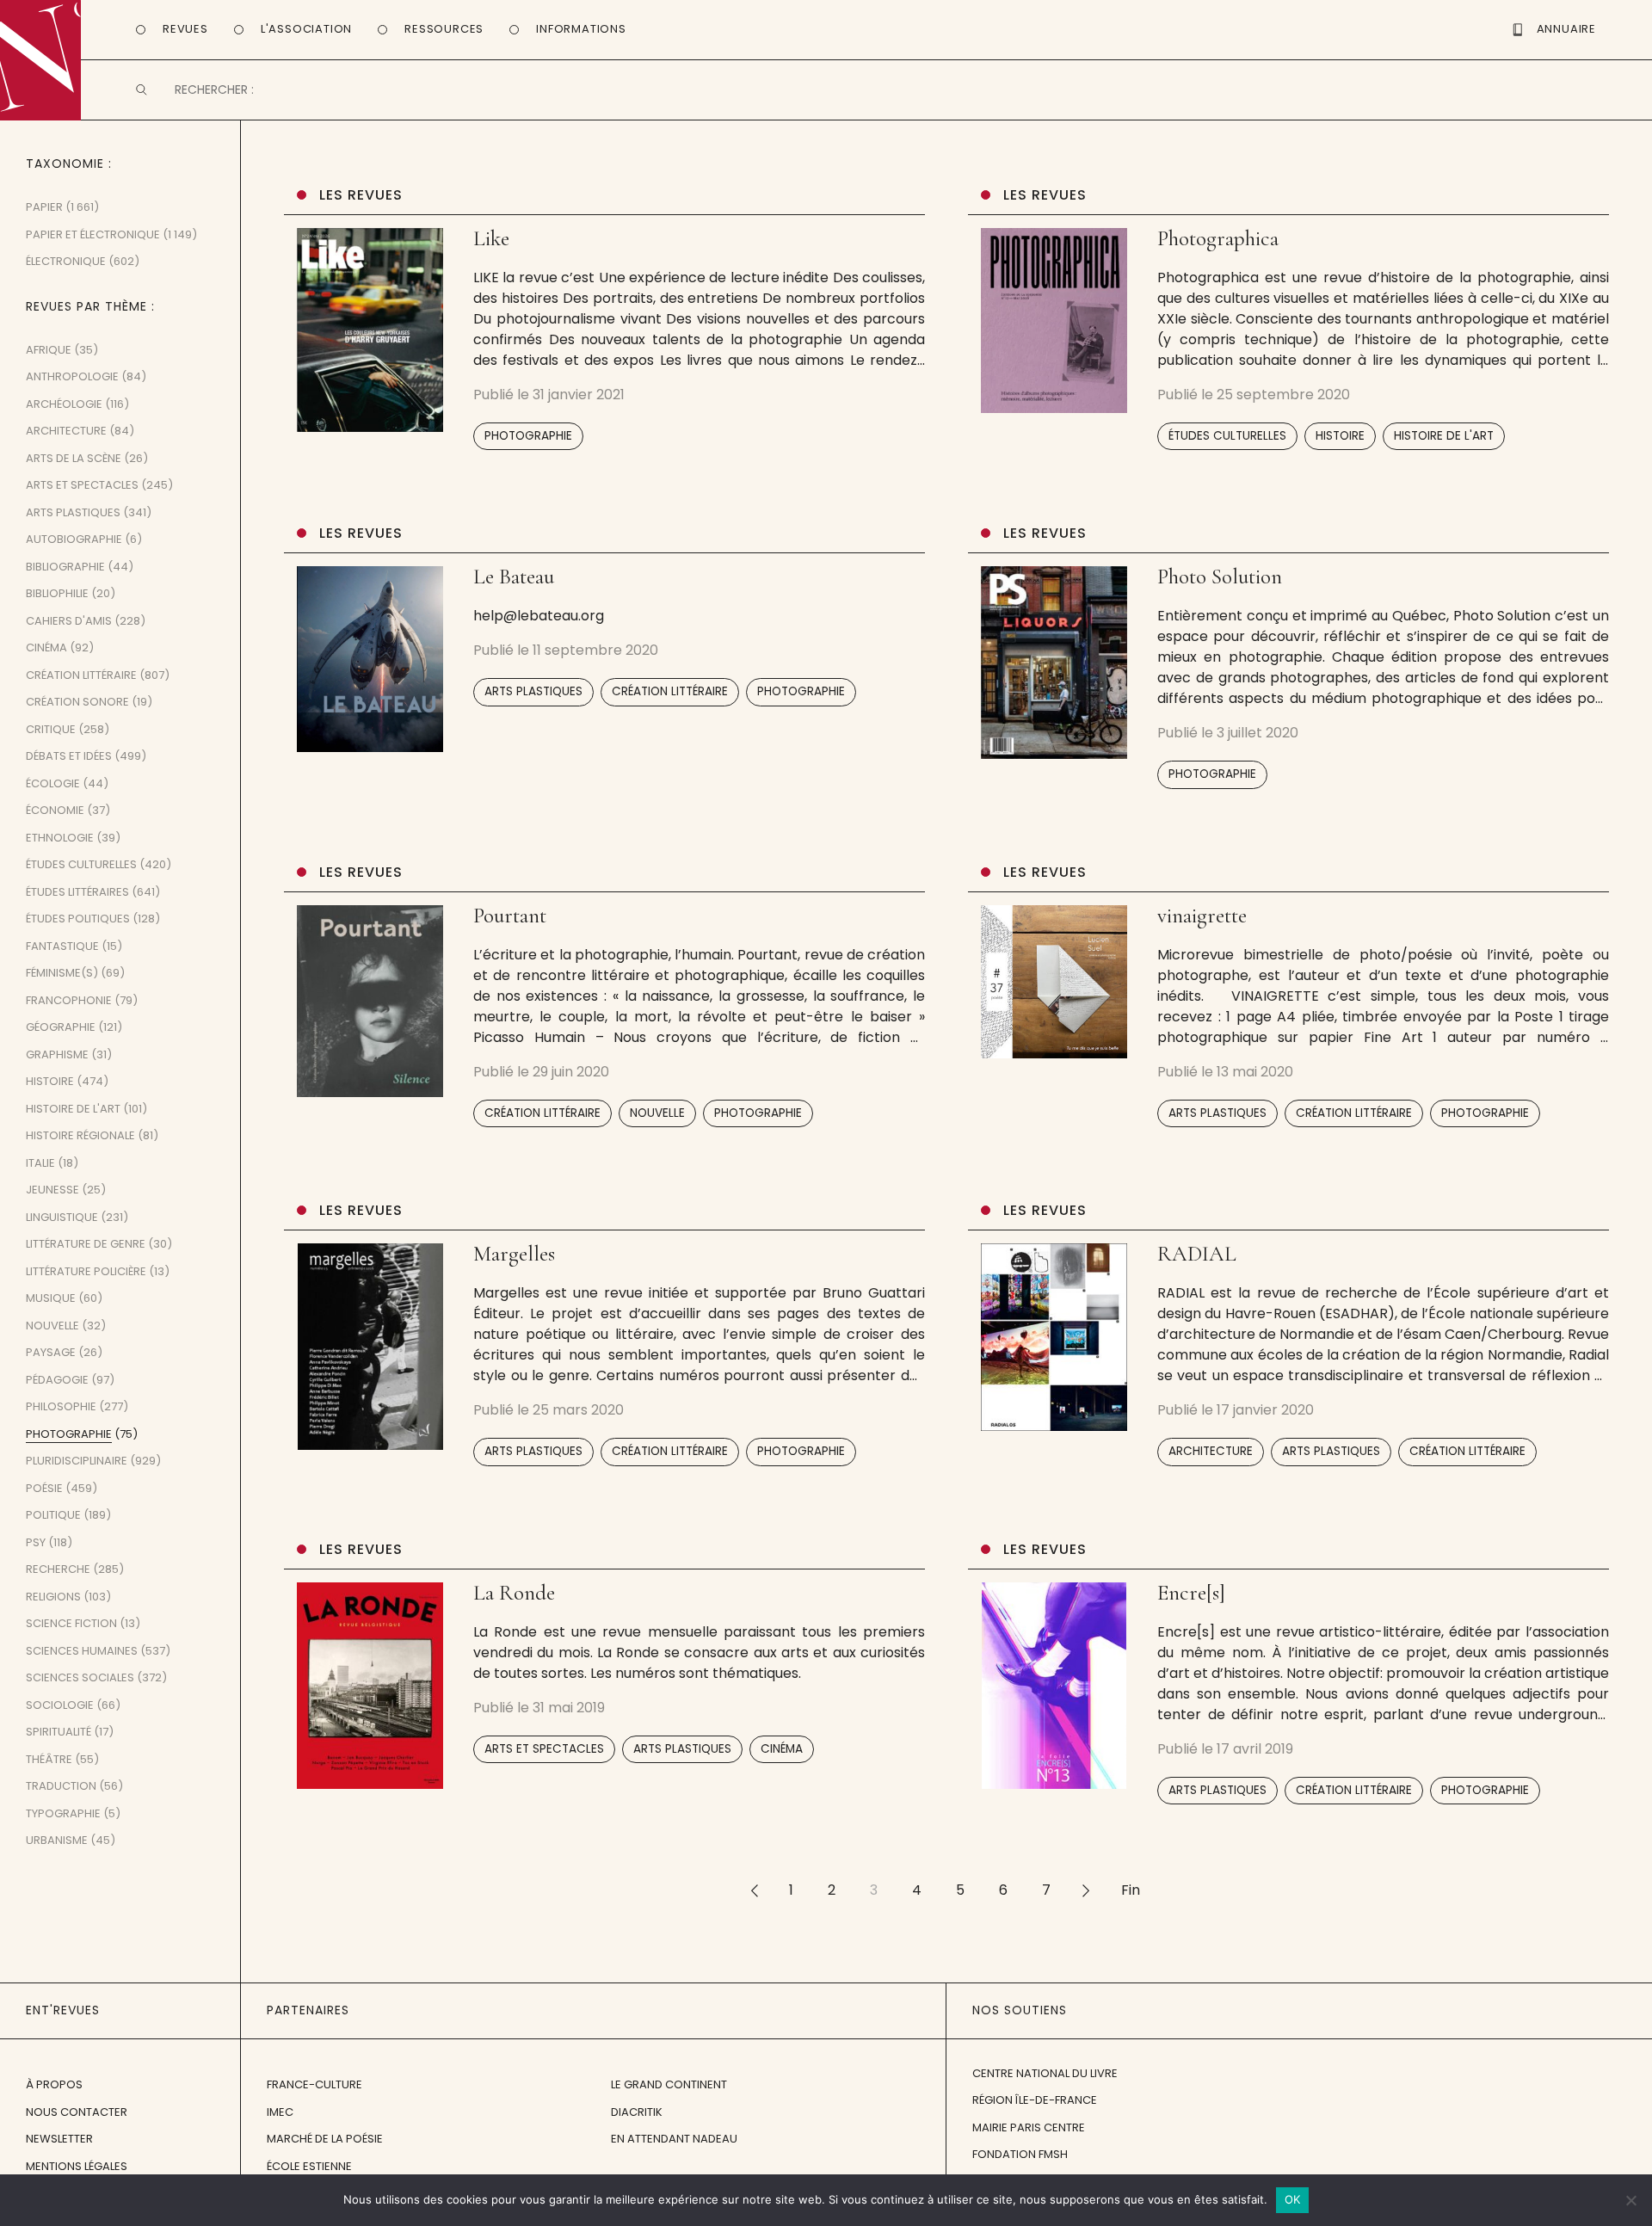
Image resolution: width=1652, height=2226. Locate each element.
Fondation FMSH (1020, 2154)
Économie (55, 810)
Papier (44, 207)
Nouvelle (657, 1113)
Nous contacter (77, 2112)
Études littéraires (77, 892)
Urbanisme (57, 1840)
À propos (54, 2084)
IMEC (280, 2112)
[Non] (1630, 2200)
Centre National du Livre (1045, 2073)
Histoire (1340, 436)
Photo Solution (1220, 577)
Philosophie (61, 1406)
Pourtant (510, 916)
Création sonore (77, 702)
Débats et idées (69, 756)
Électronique (66, 261)
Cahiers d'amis (69, 621)
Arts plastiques (533, 691)
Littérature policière (86, 1271)
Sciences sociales (80, 1677)
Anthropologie (72, 376)
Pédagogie (57, 1380)
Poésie (44, 1488)
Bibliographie (65, 567)
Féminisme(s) (62, 973)
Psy (36, 1542)
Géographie (61, 1027)
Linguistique (62, 1217)
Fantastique (62, 946)
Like (491, 238)
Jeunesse (52, 1190)
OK (1293, 2199)
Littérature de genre (86, 1244)
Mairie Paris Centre (1029, 2127)
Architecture (1211, 1451)
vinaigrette (1202, 916)
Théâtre (49, 1759)
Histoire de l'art (1444, 436)
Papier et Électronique (93, 234)
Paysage (51, 1352)
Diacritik (637, 2112)
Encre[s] (1191, 1593)
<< (754, 1890)
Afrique (49, 350)
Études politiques (78, 919)
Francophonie (69, 1000)
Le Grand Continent (669, 2084)
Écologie (53, 783)
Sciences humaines (82, 1651)
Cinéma (782, 1749)
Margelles (514, 1254)
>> (1086, 1890)
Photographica (1218, 238)
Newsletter (59, 2139)
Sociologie (60, 1705)
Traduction (61, 1786)
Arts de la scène (74, 458)
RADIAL (1197, 1254)
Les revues (361, 195)
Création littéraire (670, 691)
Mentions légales (77, 2166)
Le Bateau (514, 577)
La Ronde (514, 1593)
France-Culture (314, 2084)
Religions (53, 1597)
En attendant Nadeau (674, 2139)
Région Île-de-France (1035, 2100)
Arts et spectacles (544, 1749)
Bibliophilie (57, 593)
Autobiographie (74, 539)
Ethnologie (60, 838)
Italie (40, 1163)
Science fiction (71, 1623)
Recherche (58, 1569)
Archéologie (64, 404)
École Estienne (309, 2166)
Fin (1131, 1890)
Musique (51, 1298)
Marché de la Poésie (325, 2139)
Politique (53, 1515)
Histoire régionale (80, 1135)
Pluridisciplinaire (77, 1461)
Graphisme (57, 1054)
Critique (51, 729)
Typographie (63, 1813)
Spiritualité (59, 1732)
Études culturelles (1227, 436)
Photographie (528, 436)
